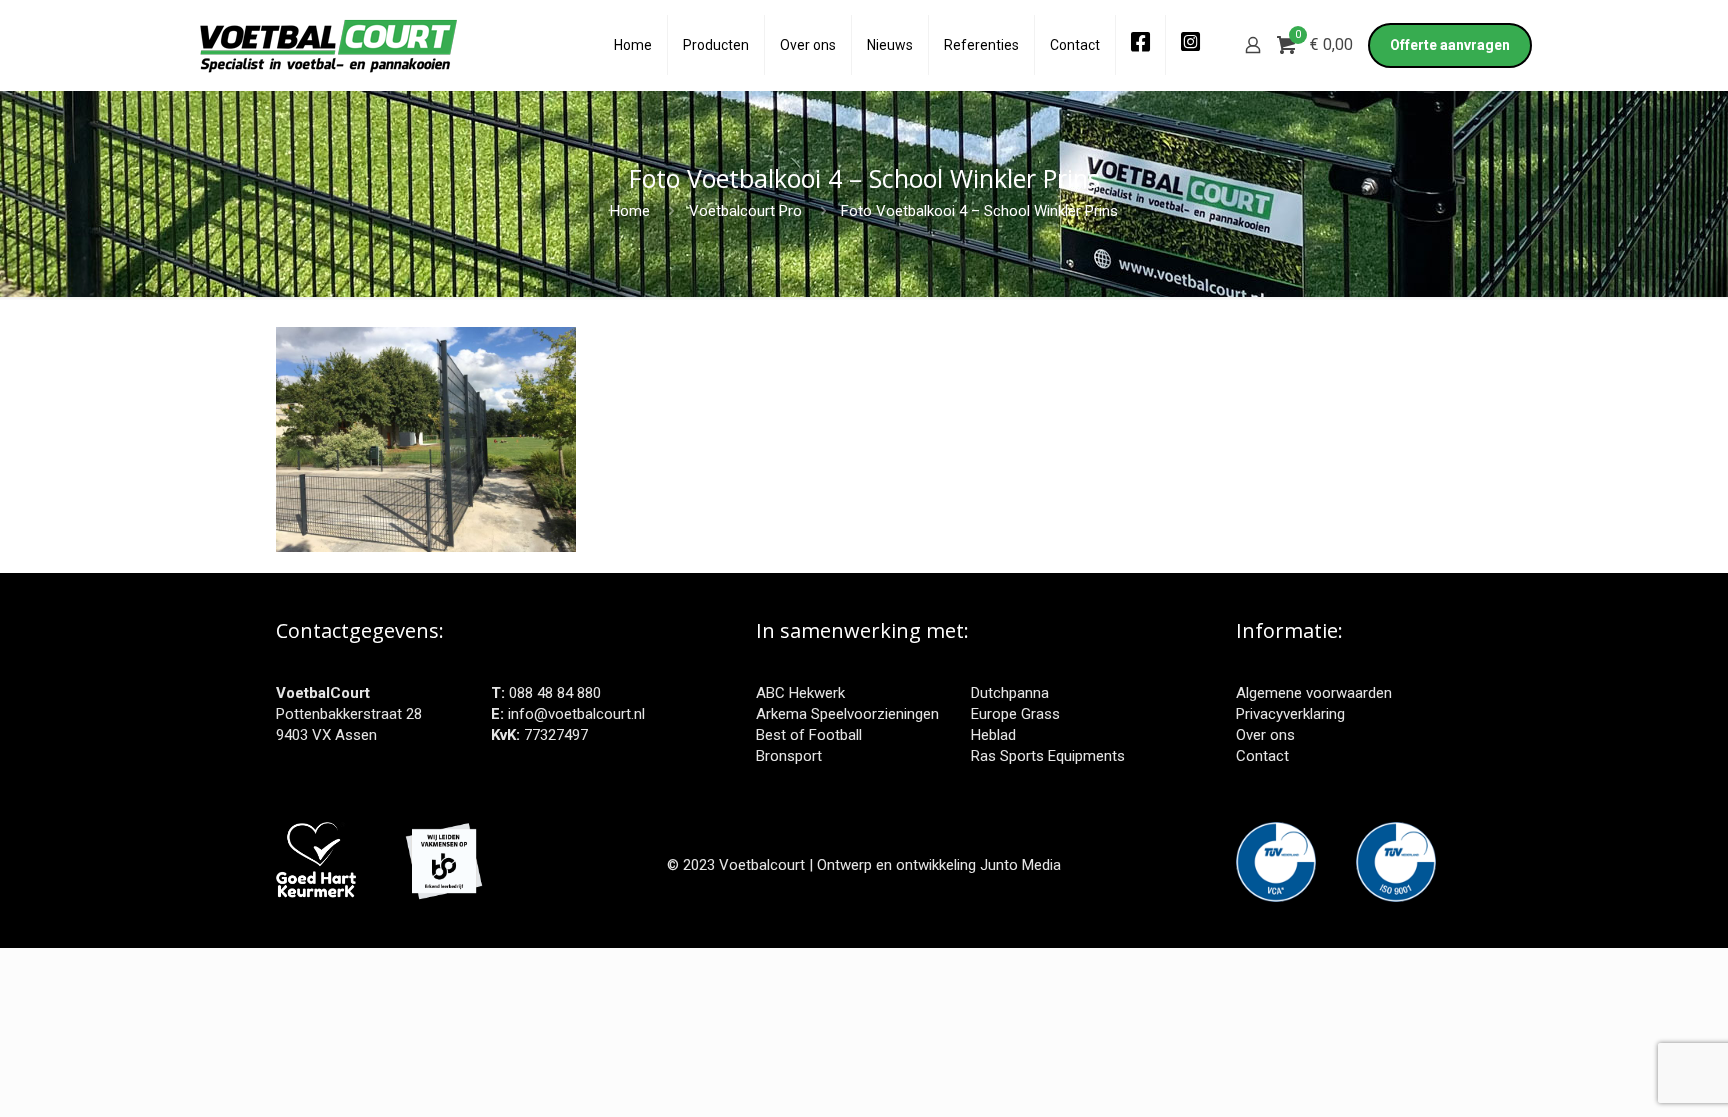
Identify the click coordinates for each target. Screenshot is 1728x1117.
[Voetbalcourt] (328, 45)
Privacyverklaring (1290, 714)
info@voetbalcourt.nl (576, 714)
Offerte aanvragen (1450, 45)
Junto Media (1020, 865)
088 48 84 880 (555, 693)
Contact (1262, 756)
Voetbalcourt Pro (745, 211)
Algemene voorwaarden (1314, 693)
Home (630, 211)
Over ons (1265, 735)
